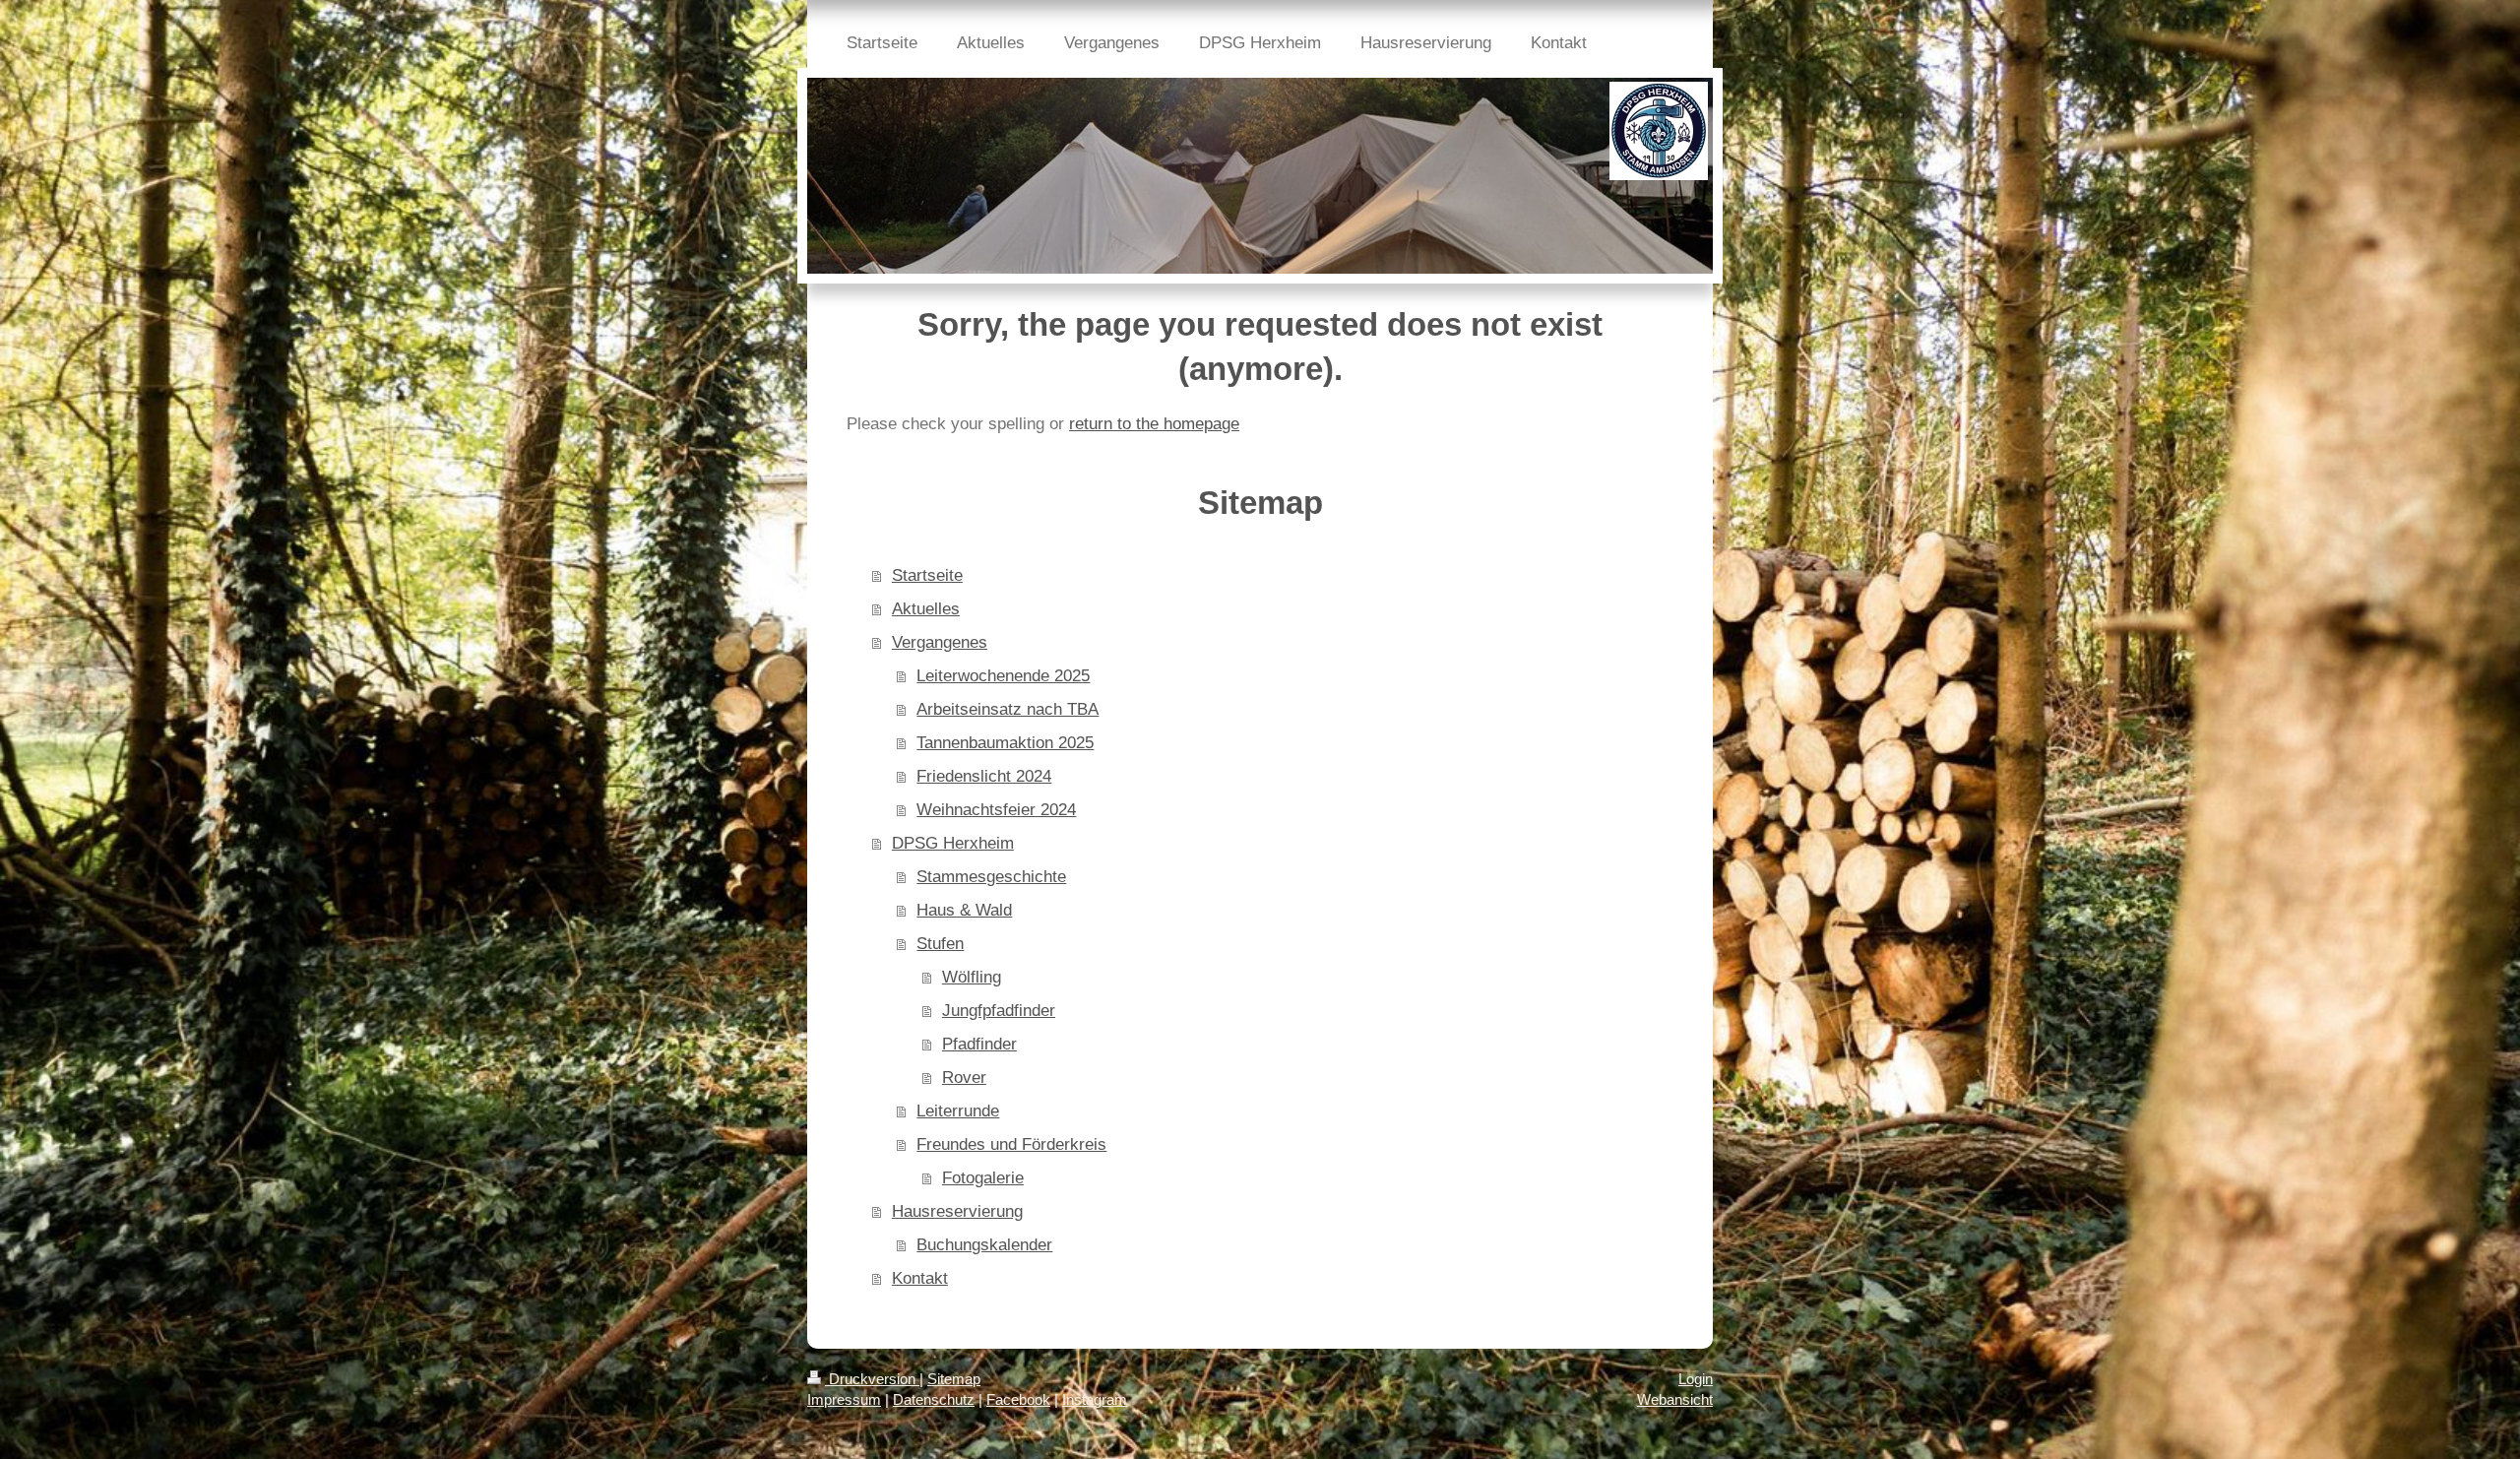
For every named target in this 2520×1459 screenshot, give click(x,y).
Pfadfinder (979, 1044)
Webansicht (1675, 1399)
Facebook (1018, 1399)
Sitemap (954, 1379)
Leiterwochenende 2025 (1003, 676)
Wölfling (972, 977)
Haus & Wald (964, 910)
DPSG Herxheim (953, 843)
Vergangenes (940, 642)
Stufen (940, 944)
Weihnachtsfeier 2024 (996, 810)
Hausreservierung (957, 1211)
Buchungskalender (984, 1245)
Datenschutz (934, 1399)
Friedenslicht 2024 (984, 776)
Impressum (844, 1399)
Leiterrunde (958, 1111)
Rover (964, 1078)
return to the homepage (1154, 424)
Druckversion (872, 1379)
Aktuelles (926, 609)
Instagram (1095, 1399)
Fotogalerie (983, 1178)
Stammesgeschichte (991, 877)
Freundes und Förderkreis (1011, 1144)
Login (1696, 1379)
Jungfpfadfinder (999, 1011)
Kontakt (920, 1278)
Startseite (927, 575)
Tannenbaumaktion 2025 (1005, 743)
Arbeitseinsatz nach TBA (1008, 709)
